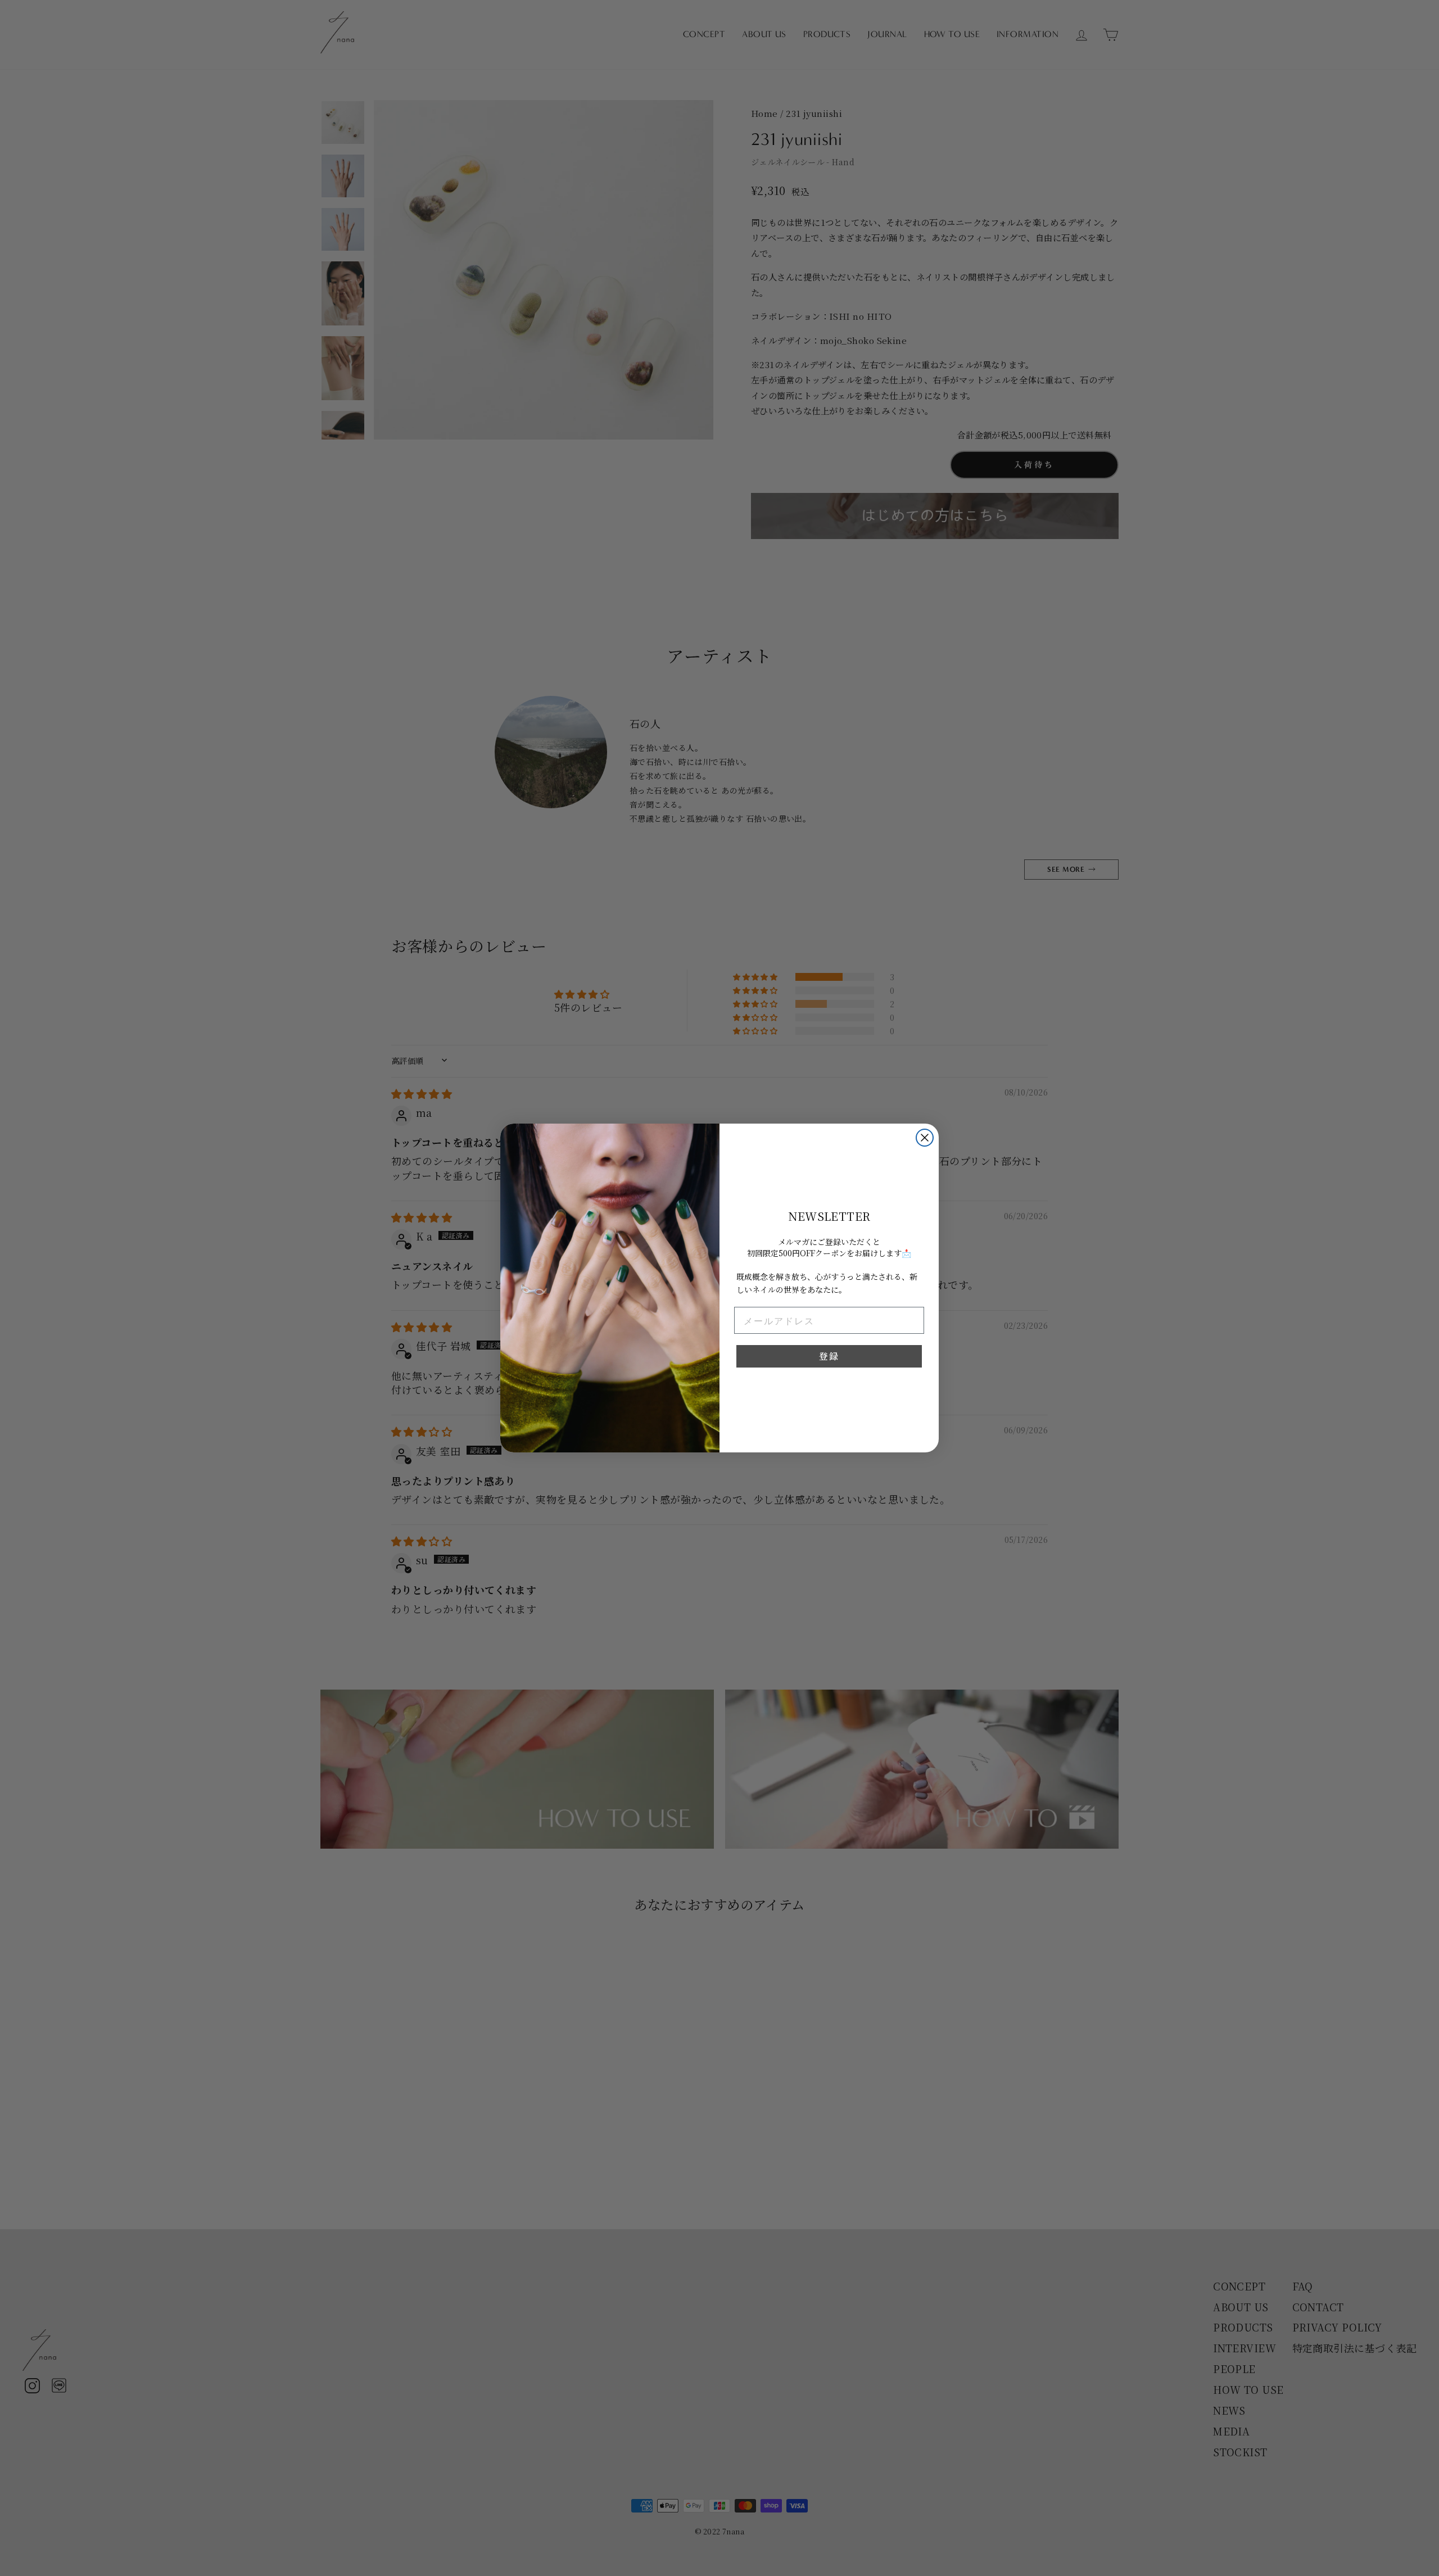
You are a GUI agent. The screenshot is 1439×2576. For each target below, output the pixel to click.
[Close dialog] (925, 1138)
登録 (829, 1356)
